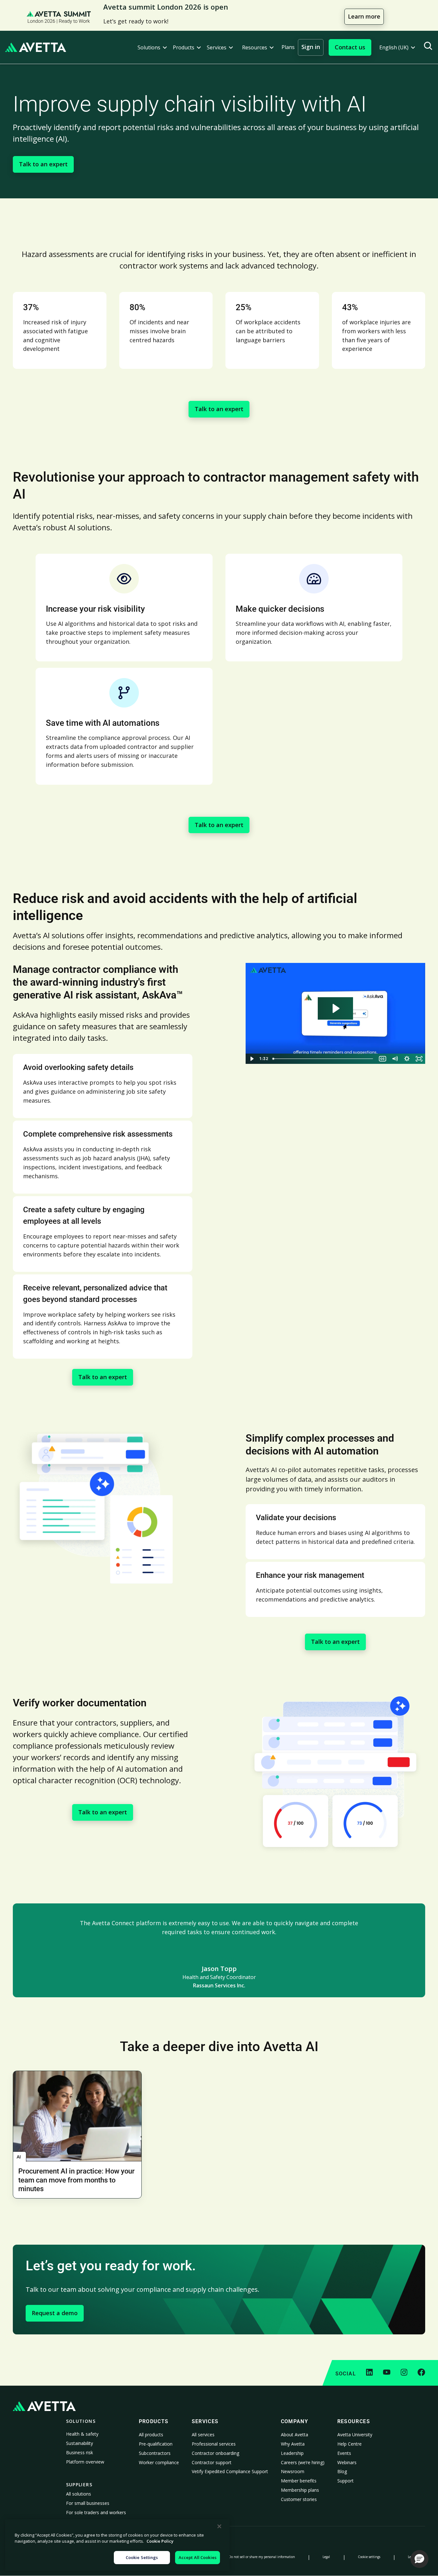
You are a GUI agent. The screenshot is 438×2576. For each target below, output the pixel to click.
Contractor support (212, 2462)
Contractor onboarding (215, 2453)
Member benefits (299, 2481)
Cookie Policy (160, 2541)
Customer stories (299, 2499)
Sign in (311, 47)
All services (203, 2435)
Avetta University (355, 2435)
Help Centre (350, 2444)
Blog (342, 2471)
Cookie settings (369, 2557)
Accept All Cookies (198, 2557)
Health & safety (82, 2434)
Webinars (347, 2462)
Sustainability (80, 2443)
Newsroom (293, 2471)
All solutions (79, 2494)
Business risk (80, 2452)
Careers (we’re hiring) (303, 2462)
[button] (152, 48)
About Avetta (295, 2435)
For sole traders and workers (96, 2512)
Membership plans (300, 2490)
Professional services (214, 2444)
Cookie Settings (142, 2557)
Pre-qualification (156, 2444)
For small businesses (88, 2503)
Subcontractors (155, 2453)
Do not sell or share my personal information (262, 2557)
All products (151, 2435)
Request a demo (55, 2313)
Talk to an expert (43, 164)
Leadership (292, 2453)
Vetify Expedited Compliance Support (230, 2471)
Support (345, 2481)
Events (344, 2453)
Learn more (364, 16)
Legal (326, 2557)
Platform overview (85, 2462)
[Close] (219, 2526)
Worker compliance (159, 2462)
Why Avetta (293, 2444)
